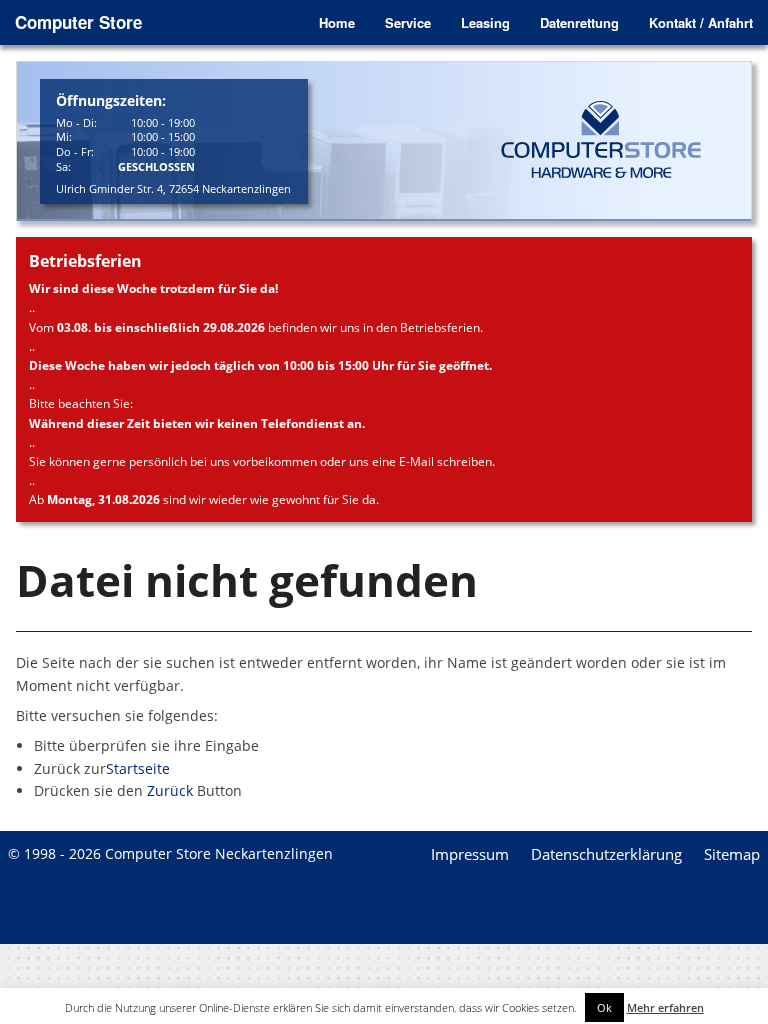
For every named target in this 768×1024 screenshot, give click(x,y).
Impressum (470, 854)
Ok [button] (604, 1007)
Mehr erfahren (665, 1007)
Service (408, 22)
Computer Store (78, 22)
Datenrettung (579, 22)
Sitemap (732, 854)
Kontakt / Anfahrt (701, 22)
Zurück (170, 790)
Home (337, 22)
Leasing (485, 22)
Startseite (138, 768)
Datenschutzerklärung (606, 854)
